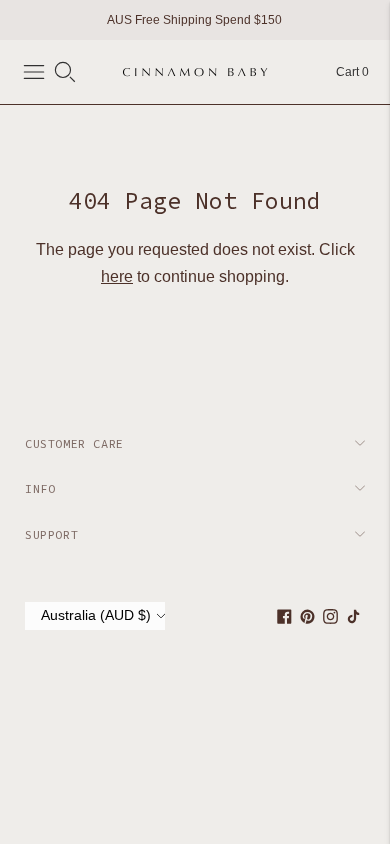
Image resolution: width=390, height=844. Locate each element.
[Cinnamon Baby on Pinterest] (307, 620)
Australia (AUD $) (96, 615)
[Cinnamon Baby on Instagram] (330, 620)
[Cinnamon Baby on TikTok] (353, 620)
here (117, 276)
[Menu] (34, 72)
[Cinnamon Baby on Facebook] (284, 620)
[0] (342, 72)
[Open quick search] (65, 72)
